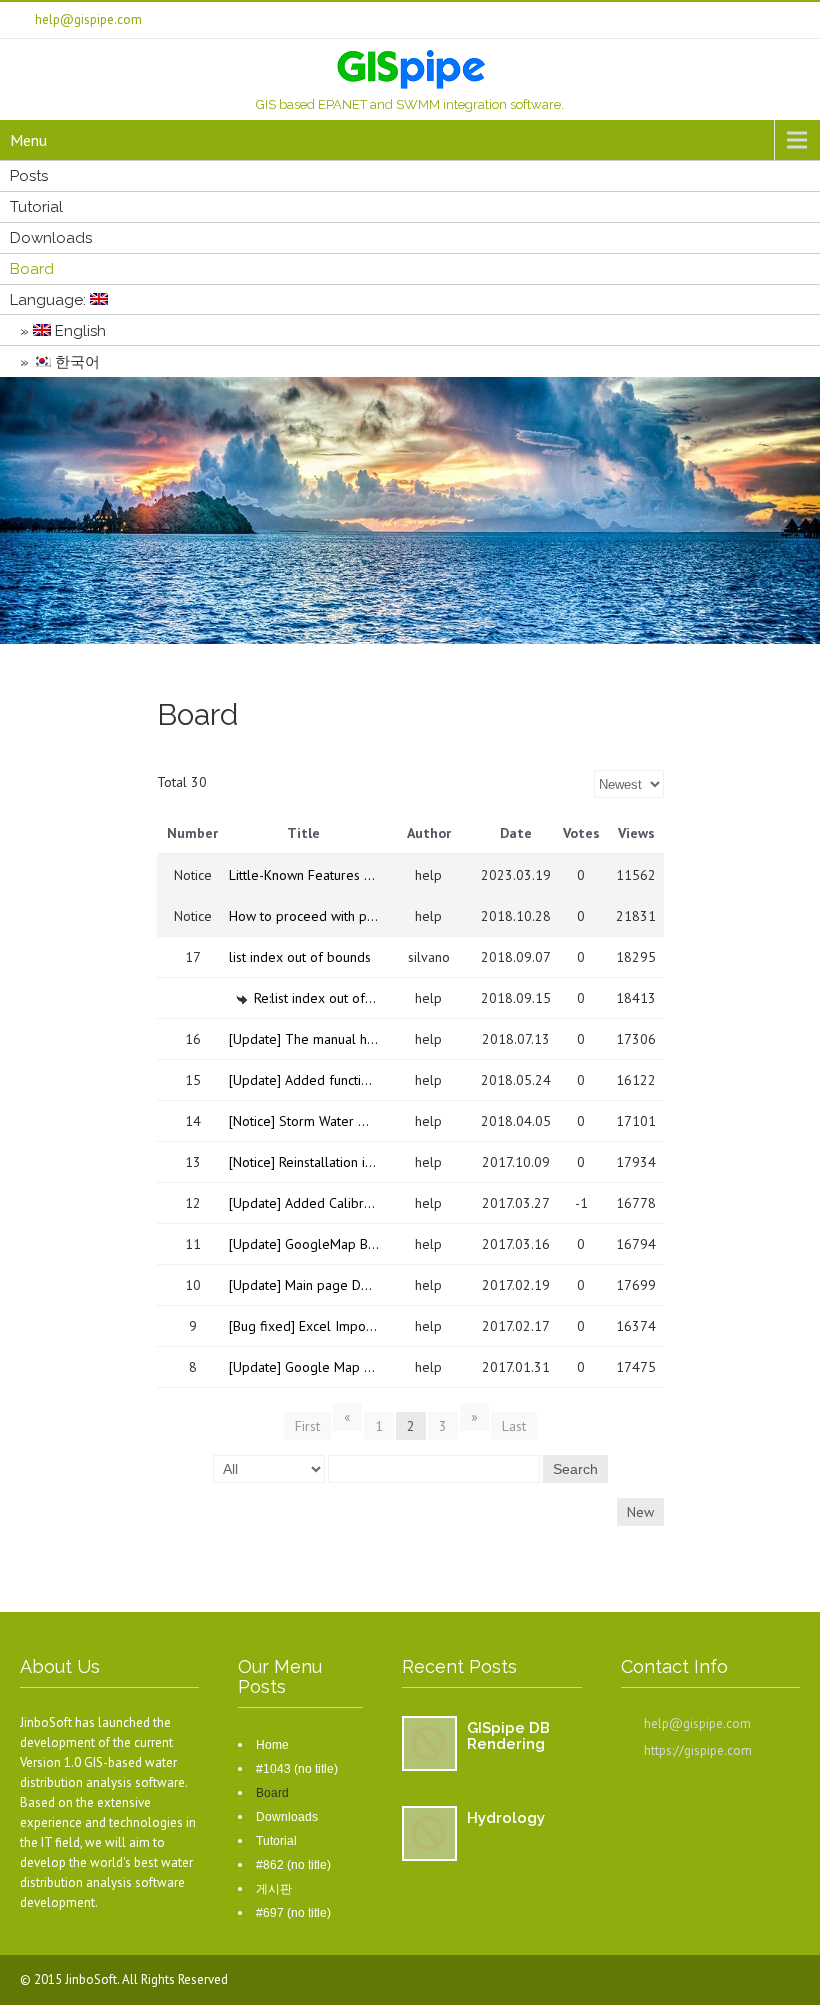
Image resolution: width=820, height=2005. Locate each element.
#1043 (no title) (297, 1769)
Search (575, 1469)
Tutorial (36, 207)
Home (272, 1745)
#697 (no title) (293, 1913)
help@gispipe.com (697, 1723)
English (78, 331)
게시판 (274, 1889)
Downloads (51, 238)
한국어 (75, 362)
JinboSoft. (93, 1979)
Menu (28, 140)
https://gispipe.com (698, 1750)
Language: (50, 300)
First (307, 1426)
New (640, 1512)
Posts (29, 176)
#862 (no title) (293, 1865)
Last (514, 1426)
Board (32, 269)
